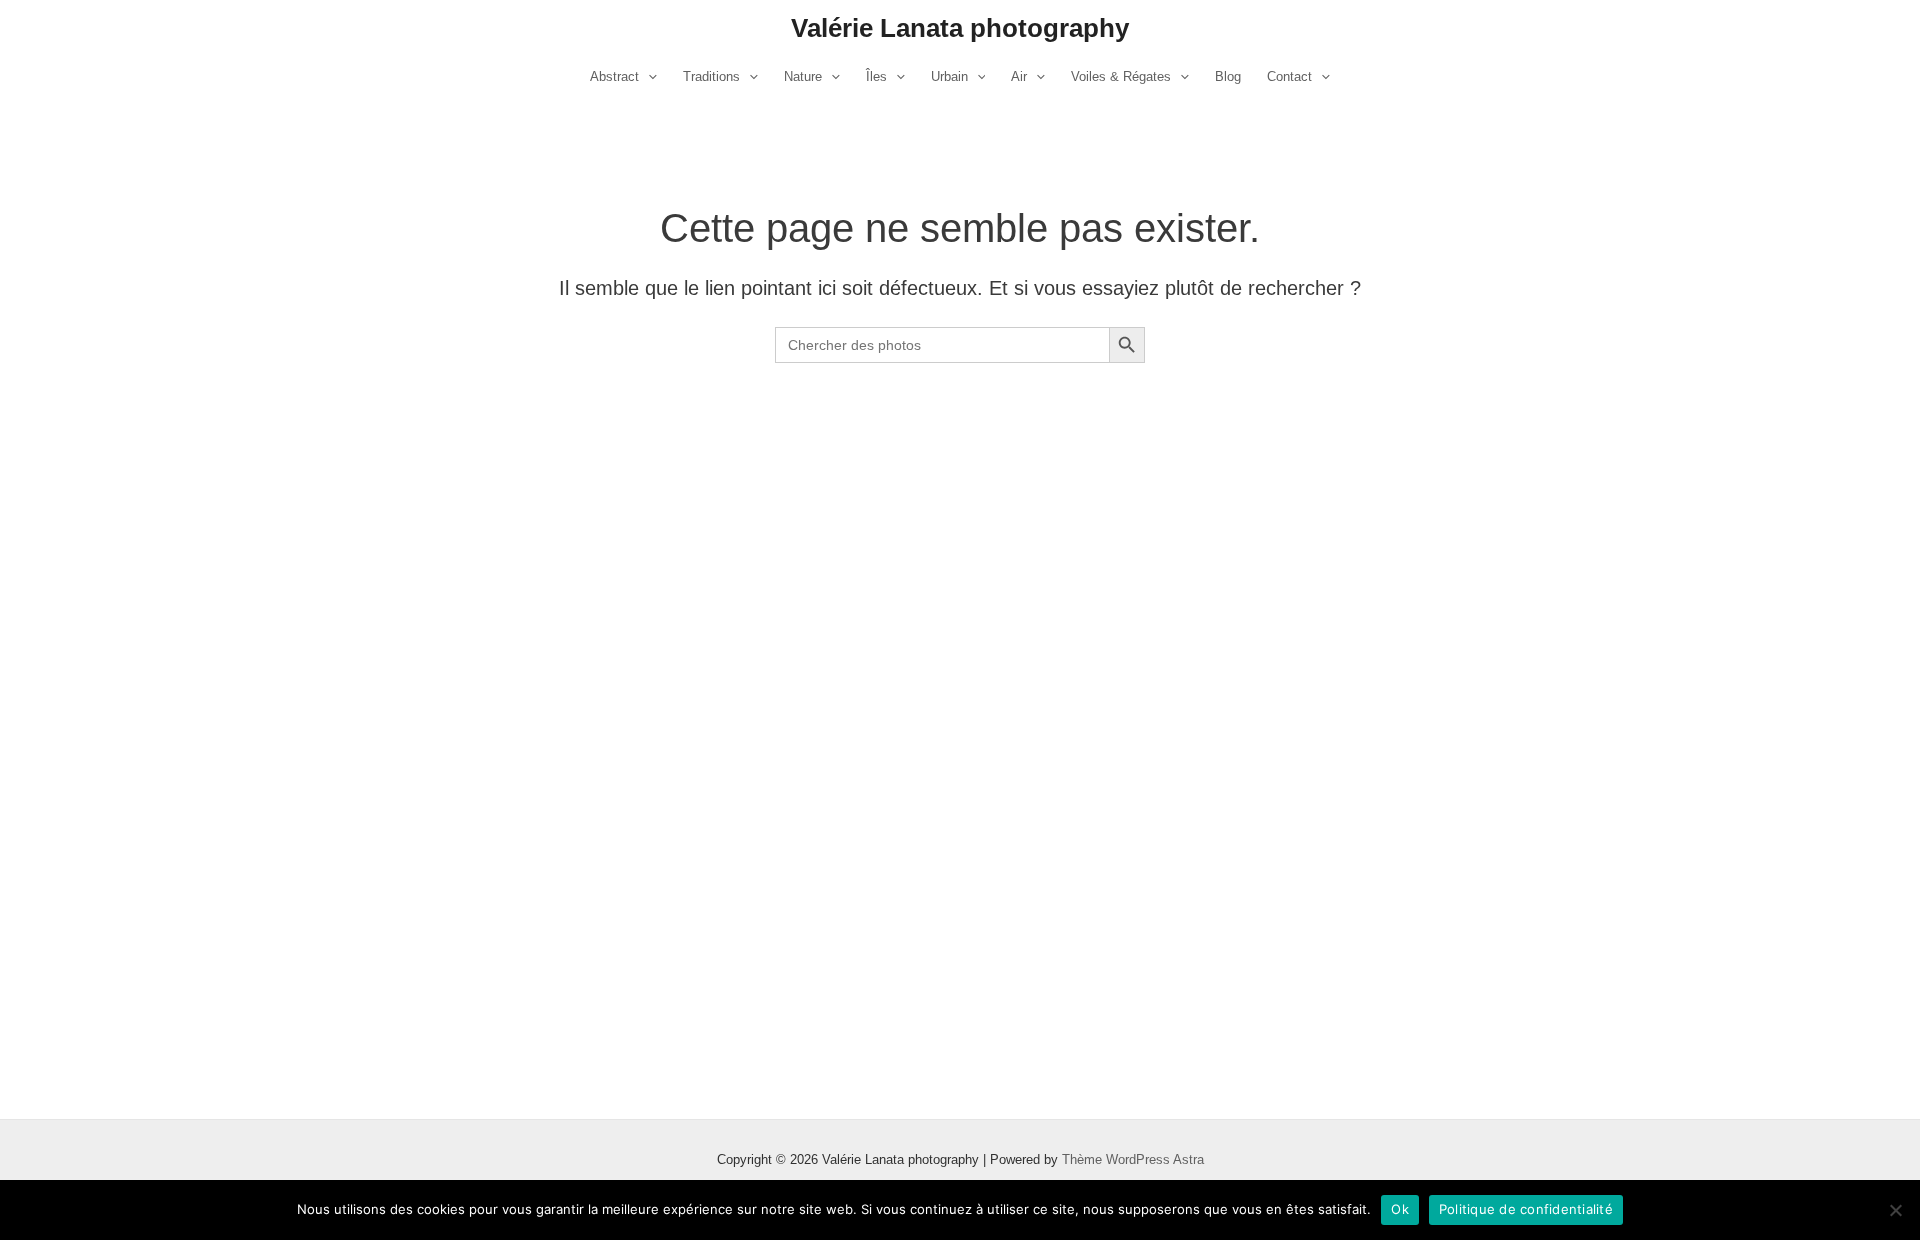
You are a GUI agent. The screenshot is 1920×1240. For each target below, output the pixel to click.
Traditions (711, 76)
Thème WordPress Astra (1133, 1159)
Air (1019, 76)
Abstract (614, 76)
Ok (1400, 1209)
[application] (648, 77)
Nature (803, 76)
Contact (1289, 76)
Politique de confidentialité (1526, 1209)
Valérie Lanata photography (960, 28)
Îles (876, 76)
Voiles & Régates (1121, 76)
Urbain (949, 76)
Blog (1228, 76)
